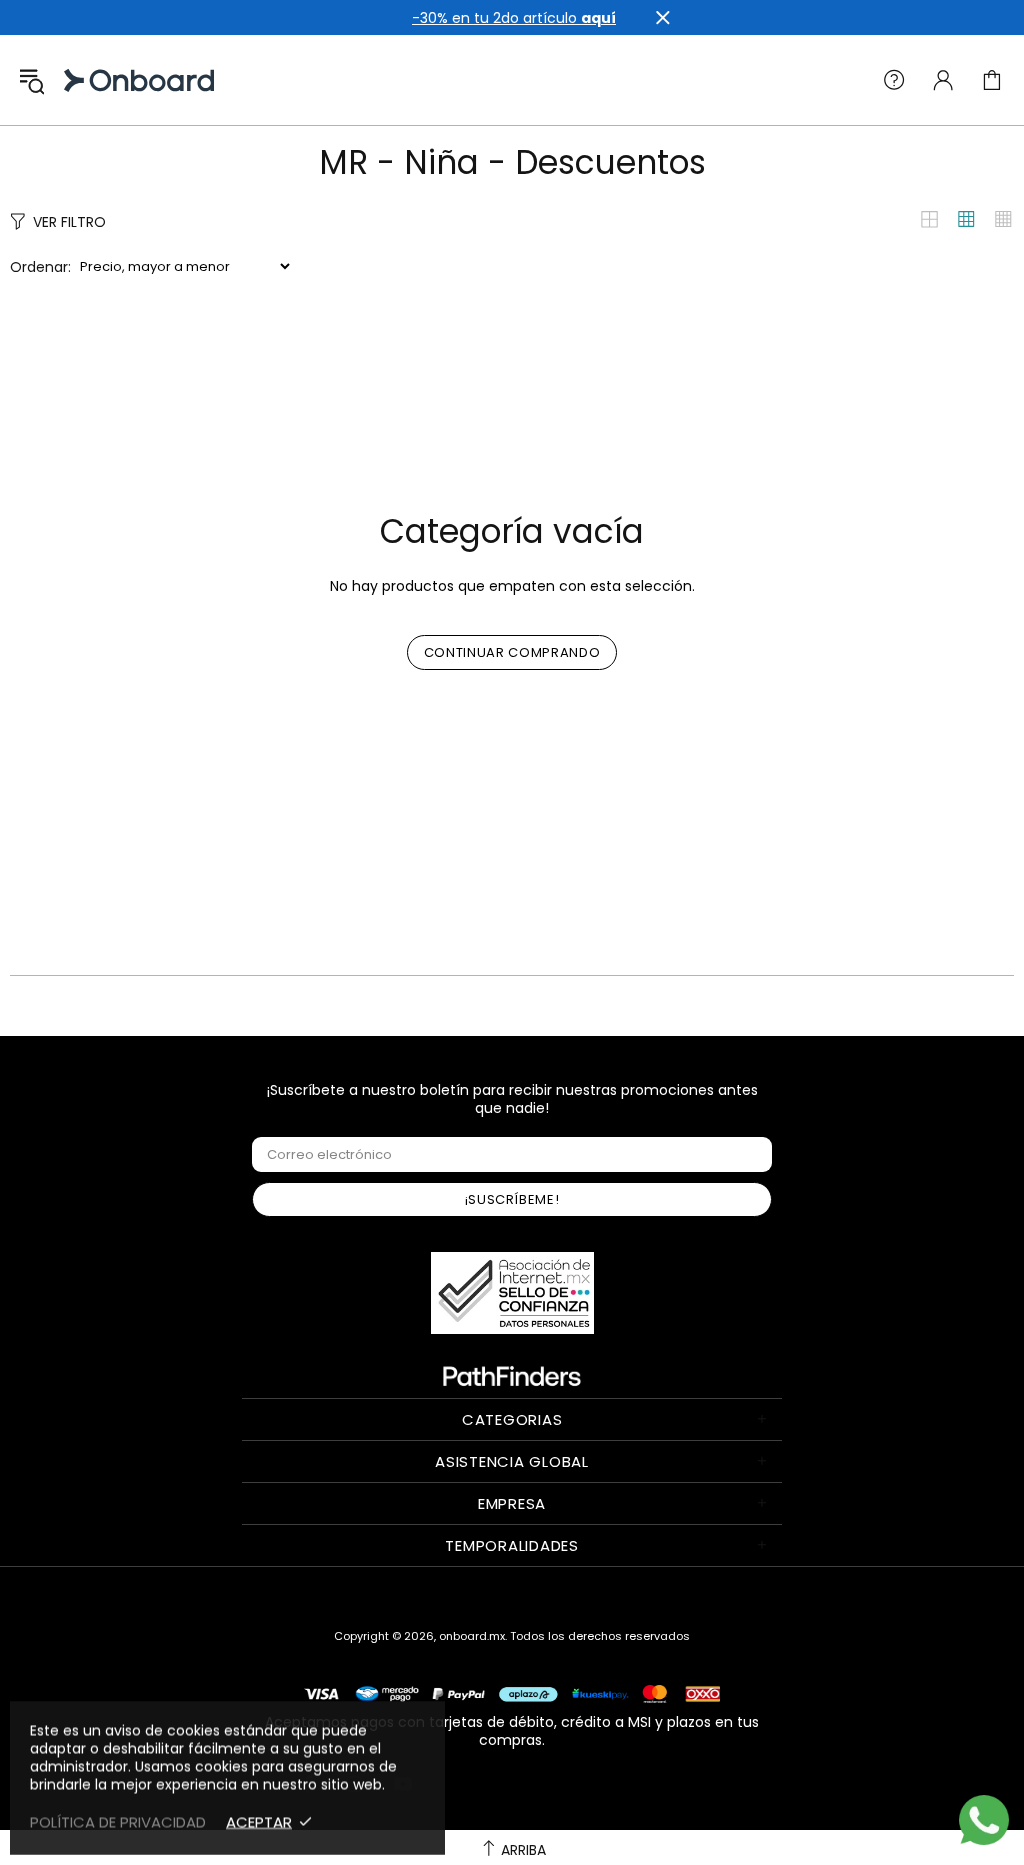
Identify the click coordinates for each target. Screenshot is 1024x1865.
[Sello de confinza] (512, 1293)
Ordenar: (40, 267)
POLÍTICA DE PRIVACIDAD (118, 1822)
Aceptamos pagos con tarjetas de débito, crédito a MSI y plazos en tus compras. (512, 1730)
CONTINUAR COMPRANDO (512, 652)
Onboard (84, 80)
